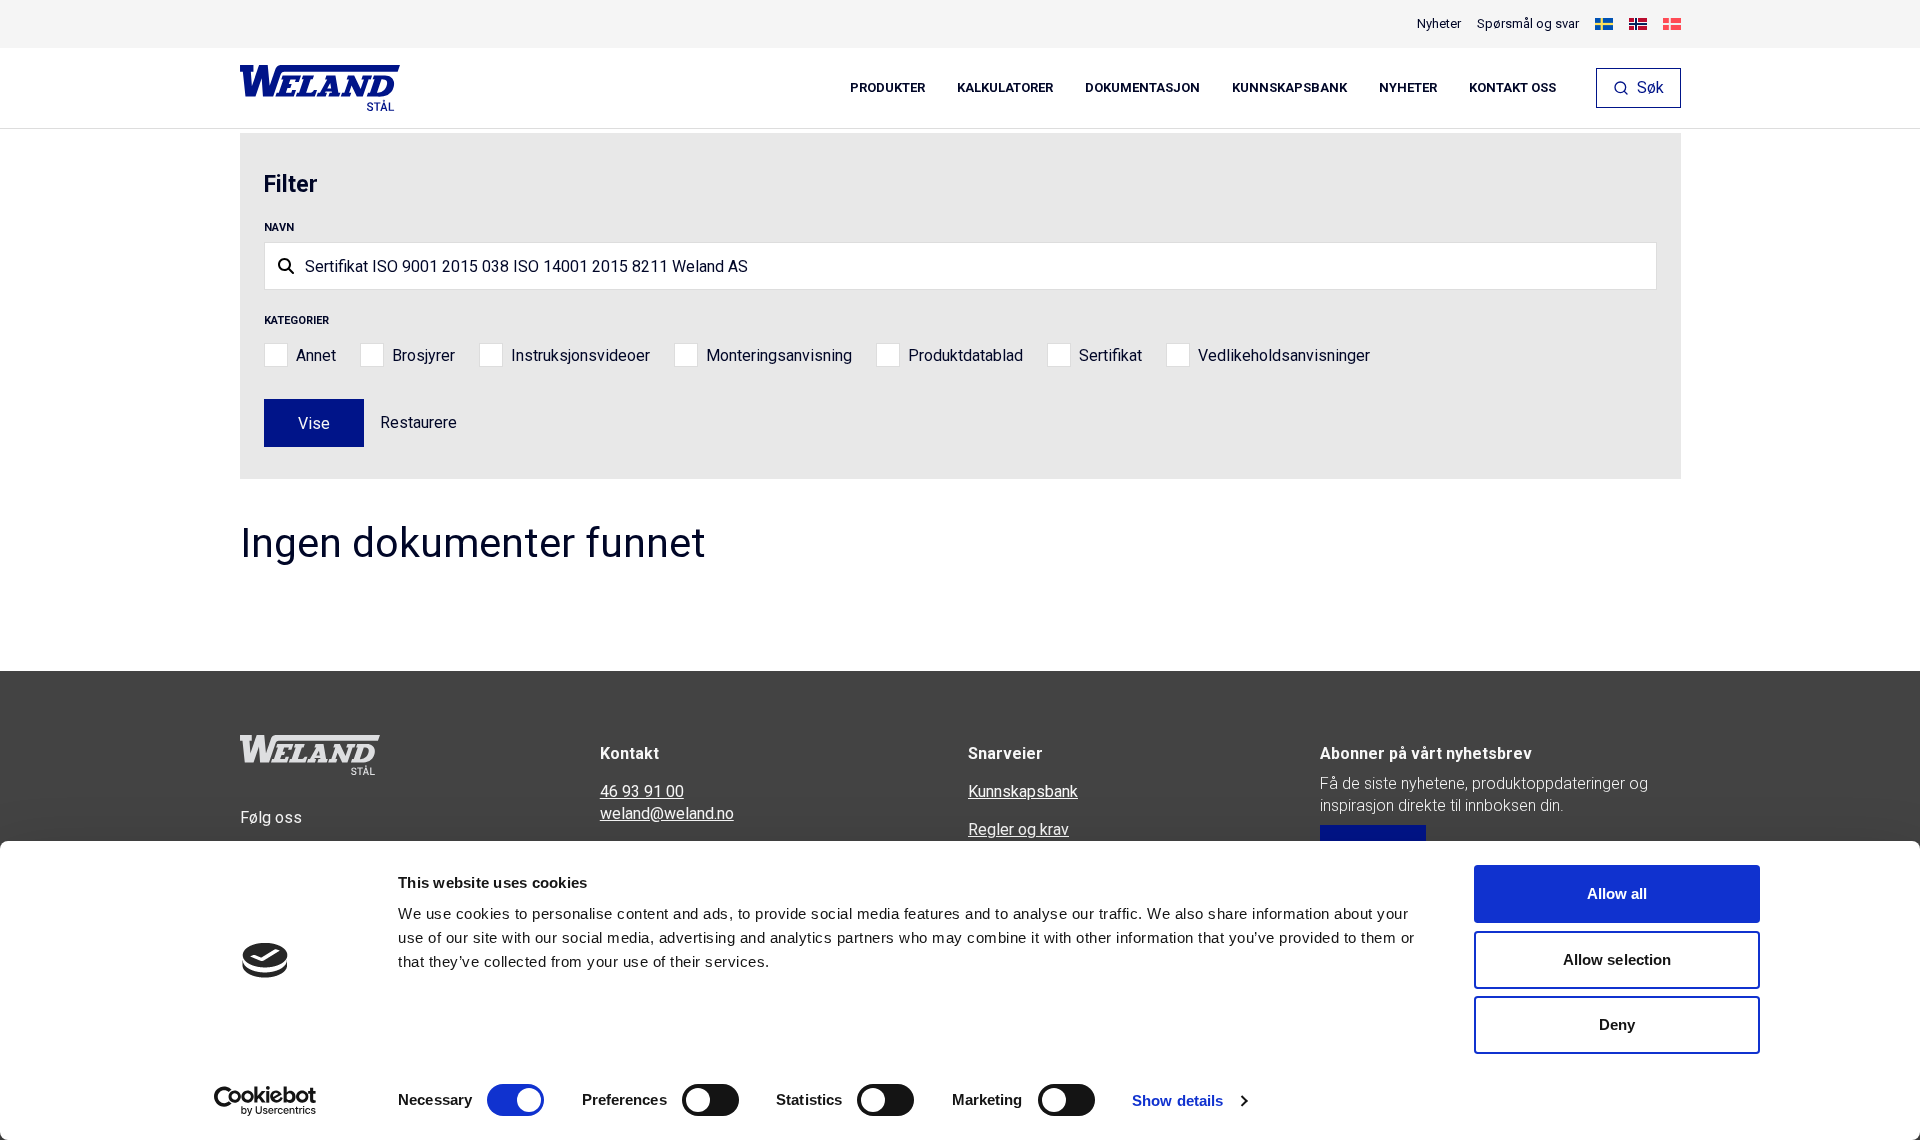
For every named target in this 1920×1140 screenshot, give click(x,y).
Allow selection (1617, 959)
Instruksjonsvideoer (580, 355)
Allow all (1617, 893)
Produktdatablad (965, 355)
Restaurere (418, 422)
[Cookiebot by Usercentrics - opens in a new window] (265, 1101)
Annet (316, 355)
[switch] (710, 1100)
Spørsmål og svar (1528, 23)
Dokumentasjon (1142, 88)
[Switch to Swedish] (1604, 24)
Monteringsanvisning (779, 355)
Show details (1177, 1100)
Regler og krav (1018, 829)
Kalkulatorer (1005, 88)
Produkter (887, 88)
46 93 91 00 (642, 791)
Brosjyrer (423, 355)
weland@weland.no (667, 813)
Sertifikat (1110, 355)
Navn (279, 227)
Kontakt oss (1512, 88)
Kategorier (296, 320)
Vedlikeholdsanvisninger (1284, 355)
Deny (1617, 1024)
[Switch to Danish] (1672, 24)
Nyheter (1408, 88)
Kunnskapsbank (1289, 88)
